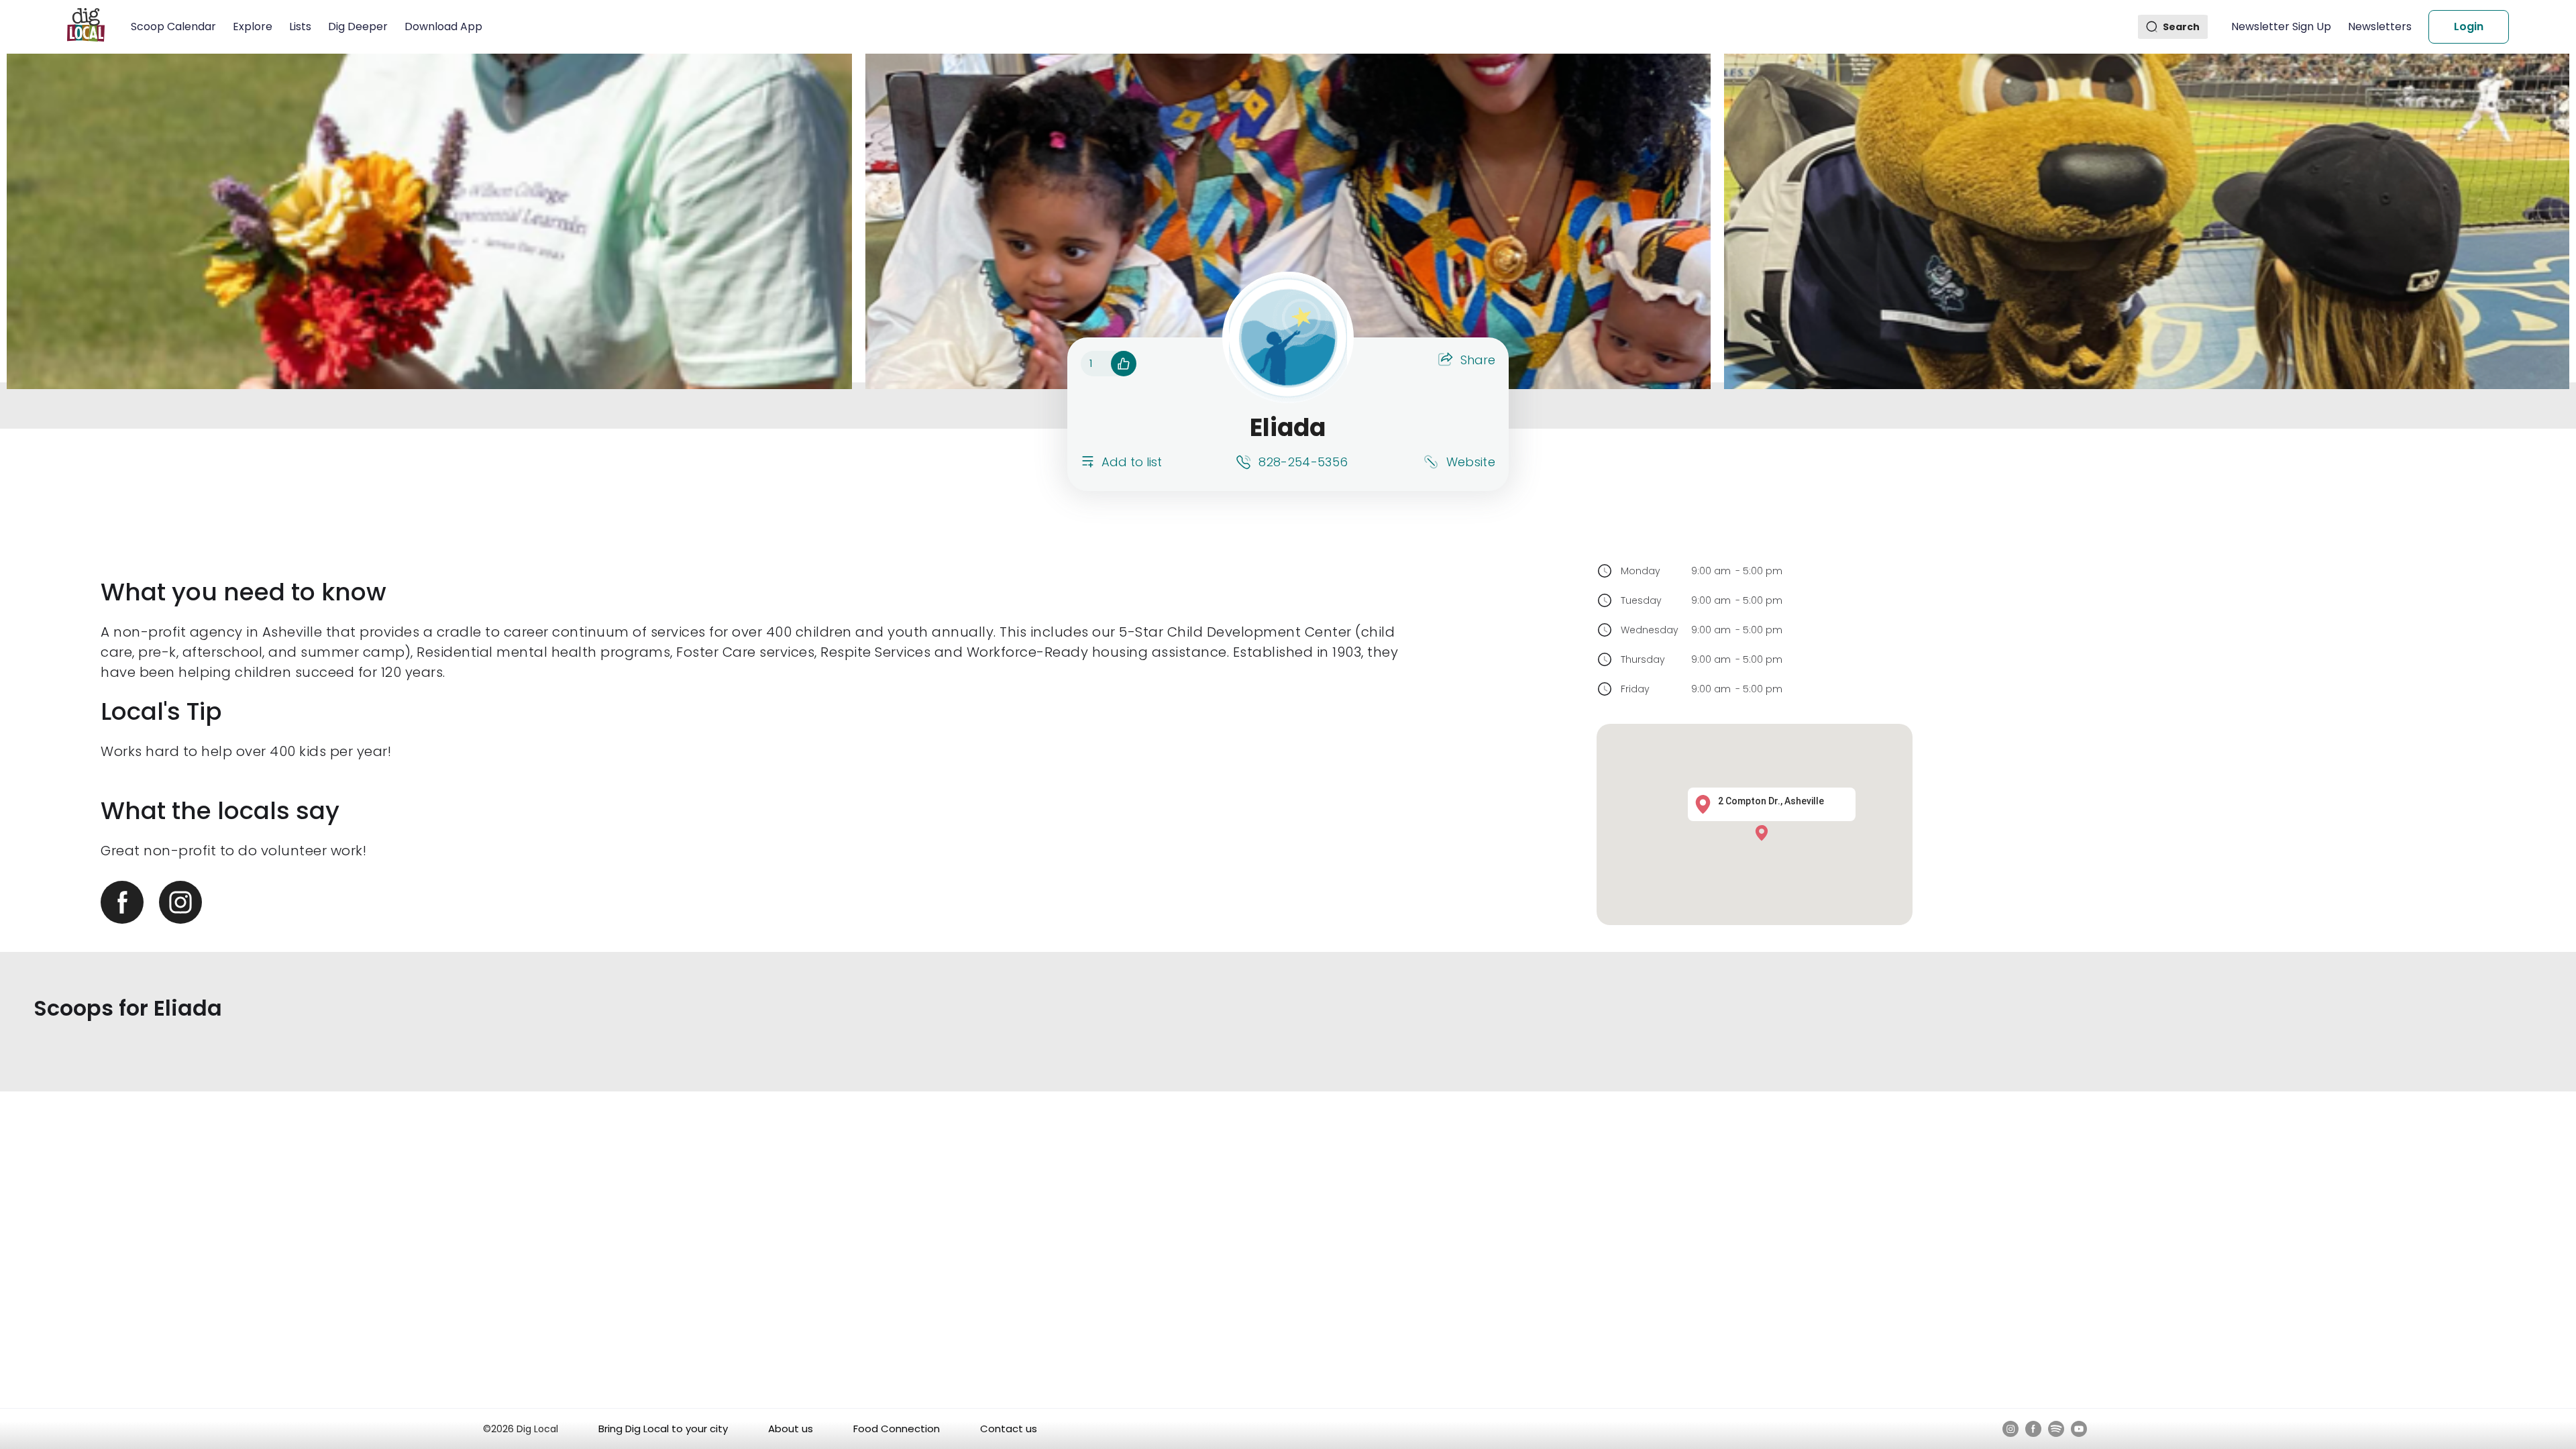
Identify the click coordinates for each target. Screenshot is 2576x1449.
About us (791, 1429)
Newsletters (2380, 26)
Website (1471, 462)
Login (2469, 26)
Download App (443, 26)
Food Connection (897, 1429)
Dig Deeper (358, 26)
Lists (300, 26)
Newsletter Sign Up (2281, 26)
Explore (253, 26)
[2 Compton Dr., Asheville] (1765, 832)
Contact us (1009, 1429)
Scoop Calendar (173, 26)
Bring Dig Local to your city (663, 1429)
